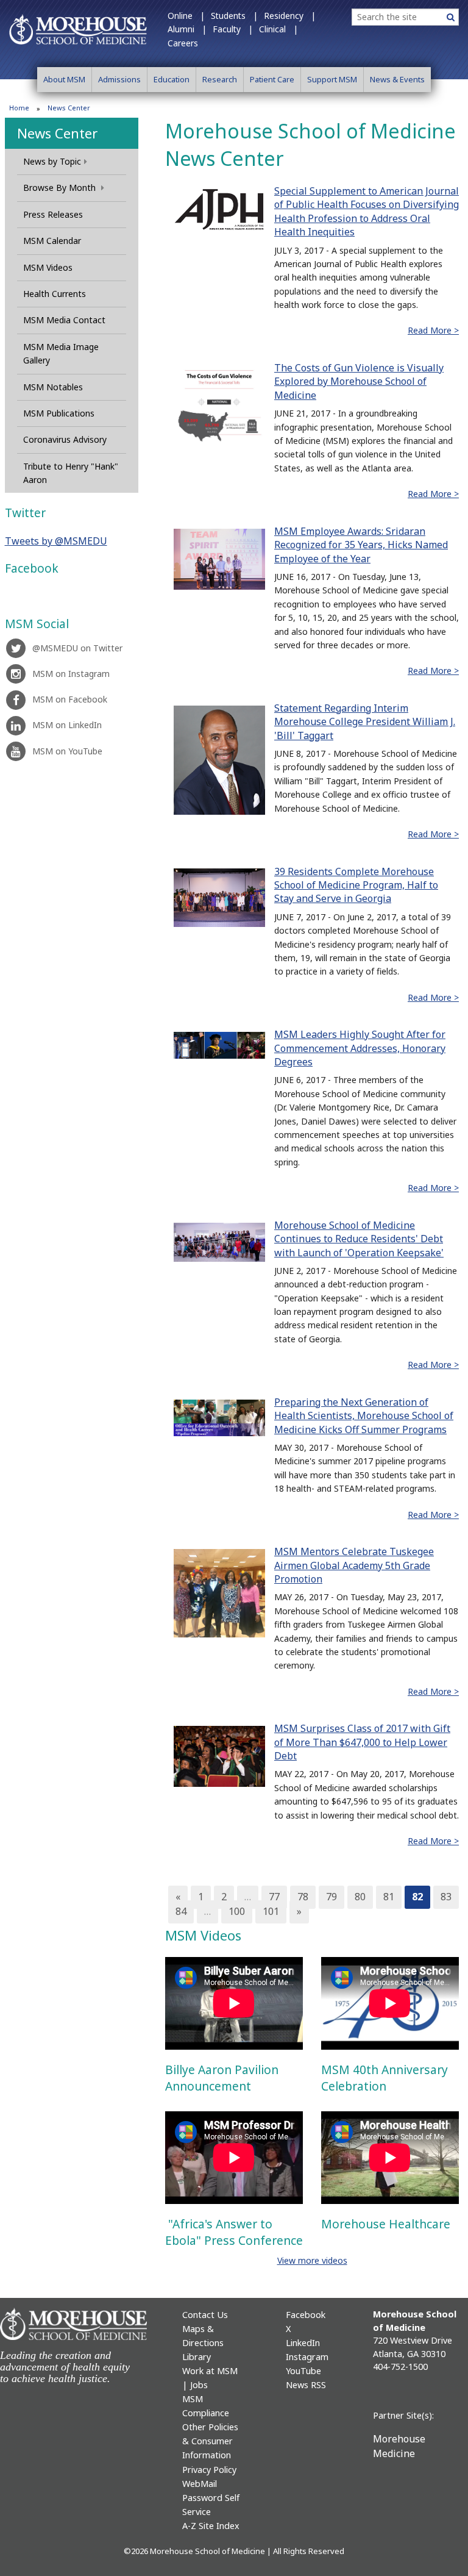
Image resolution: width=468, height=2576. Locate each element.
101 (271, 1911)
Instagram (307, 2357)
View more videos (312, 2260)
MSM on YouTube (67, 751)
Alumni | (187, 29)
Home (19, 108)
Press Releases (53, 214)
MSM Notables (53, 387)
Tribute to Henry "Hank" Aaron (71, 473)
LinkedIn (303, 2343)
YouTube (303, 2371)
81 (389, 1897)
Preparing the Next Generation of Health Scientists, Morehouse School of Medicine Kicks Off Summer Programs (364, 1416)
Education (172, 79)
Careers (183, 43)
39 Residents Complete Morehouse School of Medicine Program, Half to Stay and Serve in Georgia (356, 885)
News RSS (306, 2385)
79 (331, 1897)
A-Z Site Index (211, 2526)
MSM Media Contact (64, 320)
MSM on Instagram (71, 674)
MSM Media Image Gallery (61, 353)
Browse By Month (61, 188)
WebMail (200, 2484)
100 (237, 1911)
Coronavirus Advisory (65, 439)
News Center (57, 133)
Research (220, 79)
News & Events (397, 79)
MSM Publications (59, 413)
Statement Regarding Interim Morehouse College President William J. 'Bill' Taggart (365, 722)
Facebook (306, 2315)
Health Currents (55, 294)
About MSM (64, 79)
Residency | (290, 16)
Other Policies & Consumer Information (210, 2441)
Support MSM (332, 79)
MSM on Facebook (70, 699)
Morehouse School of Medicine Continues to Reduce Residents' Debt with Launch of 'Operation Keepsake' (359, 1239)
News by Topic (52, 161)
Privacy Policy (209, 2470)
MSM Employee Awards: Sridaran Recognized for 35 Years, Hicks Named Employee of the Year (361, 545)
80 (360, 1897)
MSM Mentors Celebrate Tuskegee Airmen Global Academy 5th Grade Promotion (354, 1565)
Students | (234, 16)
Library (197, 2357)
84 (181, 1911)
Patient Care (272, 79)
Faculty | (233, 29)
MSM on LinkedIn (67, 725)
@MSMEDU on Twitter (77, 648)
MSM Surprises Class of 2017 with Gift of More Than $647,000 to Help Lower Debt (362, 1742)
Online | (186, 16)
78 (303, 1897)
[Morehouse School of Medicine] (78, 29)
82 (417, 1897)
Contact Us (205, 2315)
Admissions (119, 79)
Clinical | (278, 29)
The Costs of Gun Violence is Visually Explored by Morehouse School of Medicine (359, 381)
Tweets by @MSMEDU (56, 541)
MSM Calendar (52, 241)
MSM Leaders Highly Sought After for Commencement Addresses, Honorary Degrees (360, 1048)
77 (274, 1897)
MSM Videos (48, 267)
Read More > (433, 330)
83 (446, 1897)
